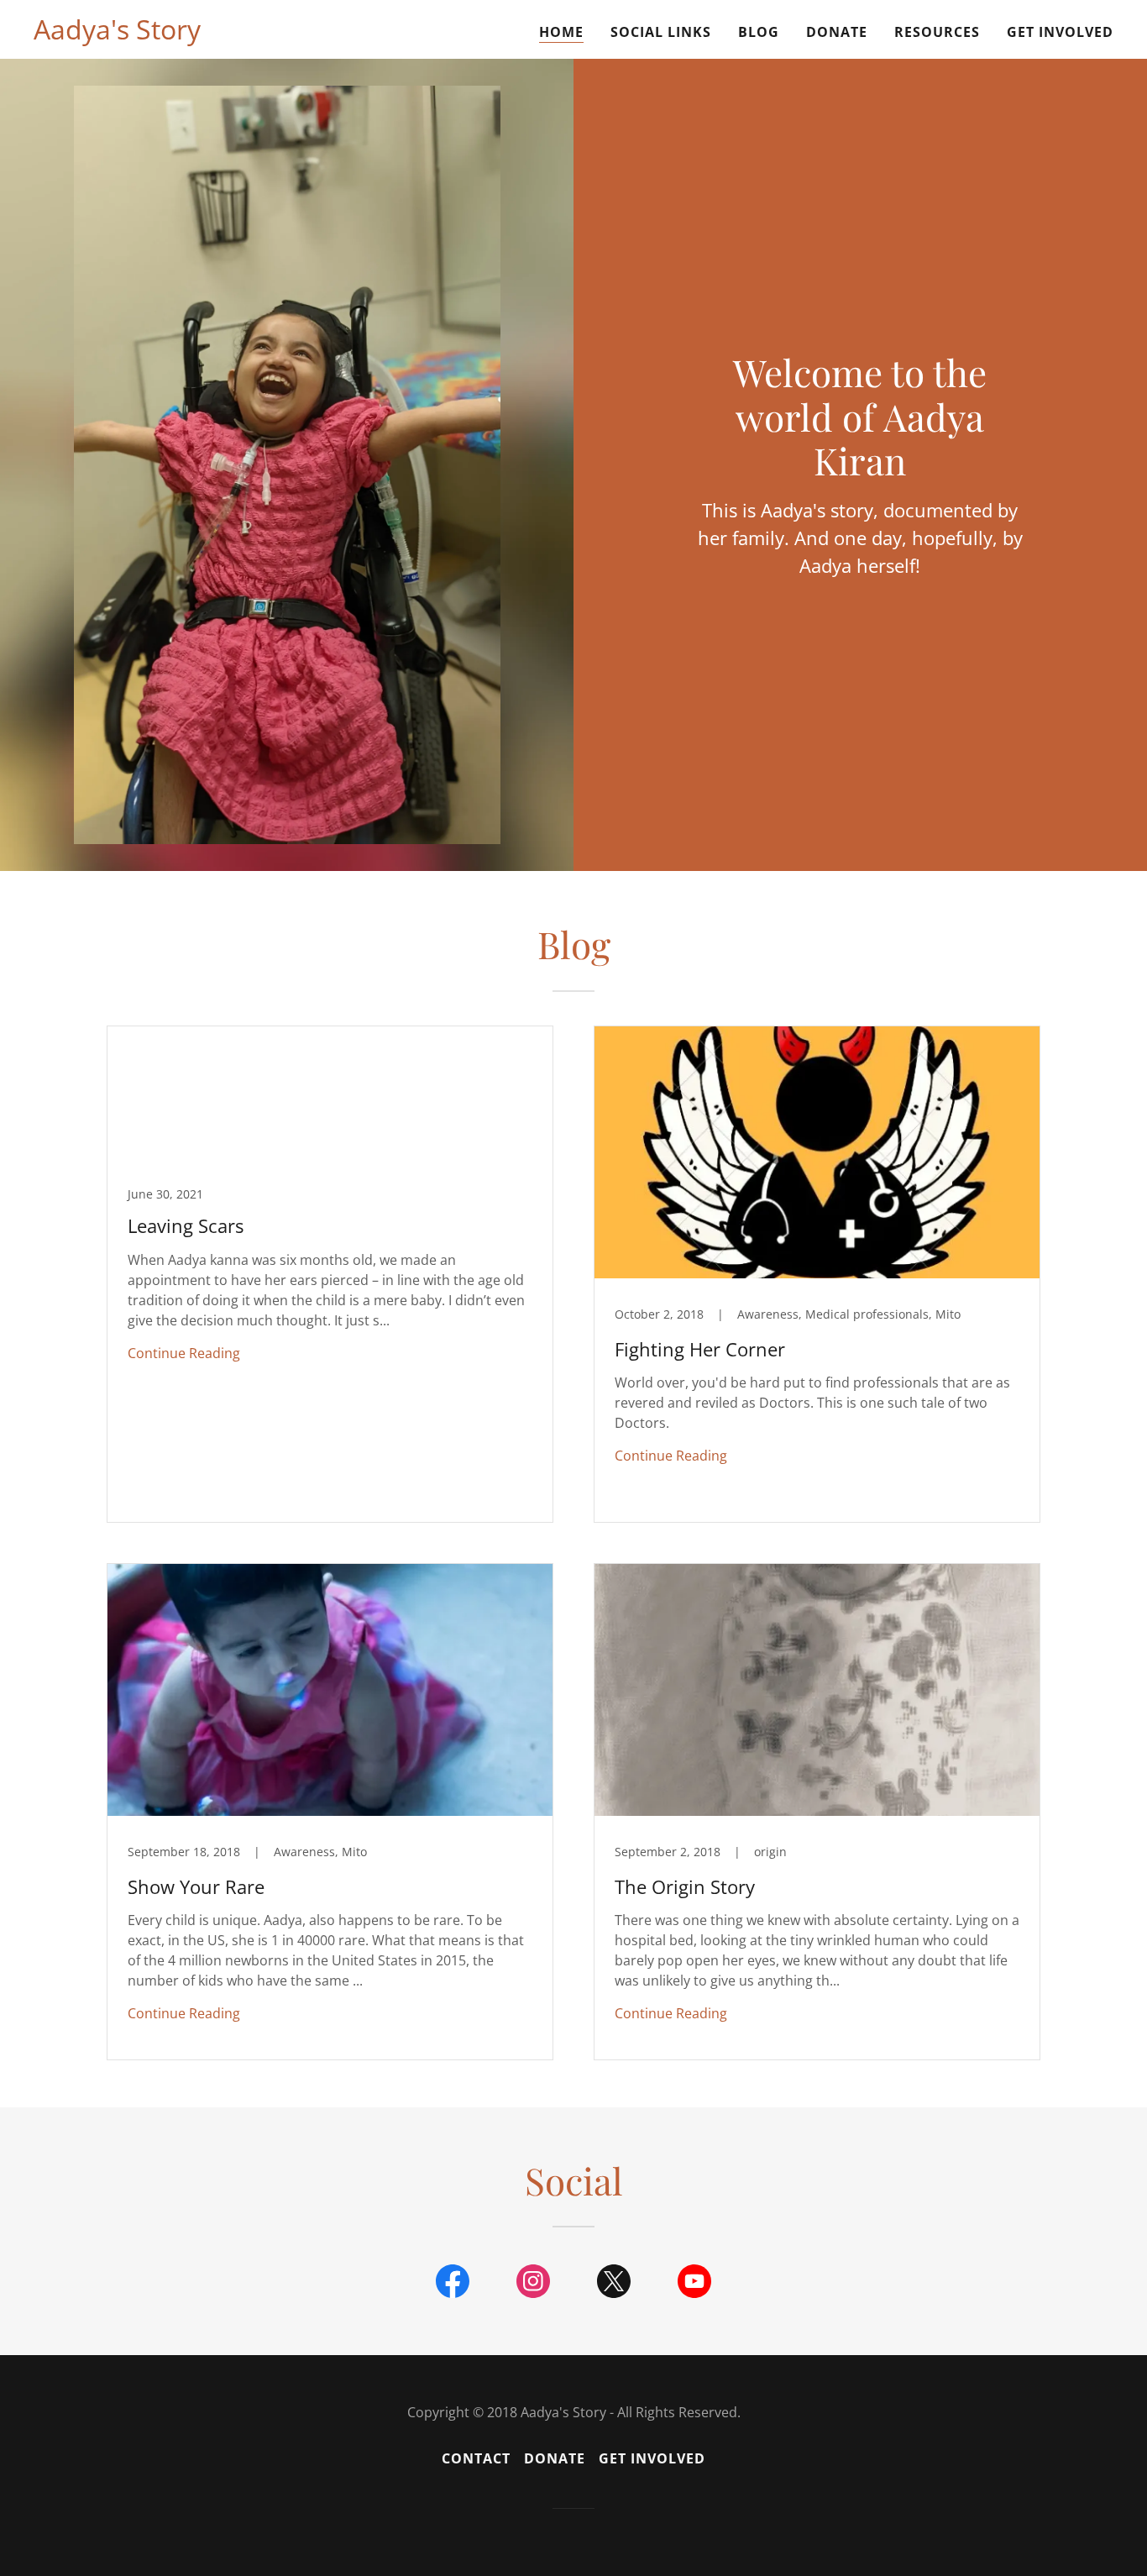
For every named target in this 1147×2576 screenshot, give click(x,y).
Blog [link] (759, 32)
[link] (117, 34)
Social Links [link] (661, 32)
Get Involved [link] (1060, 32)
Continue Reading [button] (184, 1353)
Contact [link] (476, 2458)
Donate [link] (837, 32)
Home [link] (561, 32)
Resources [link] (937, 32)
